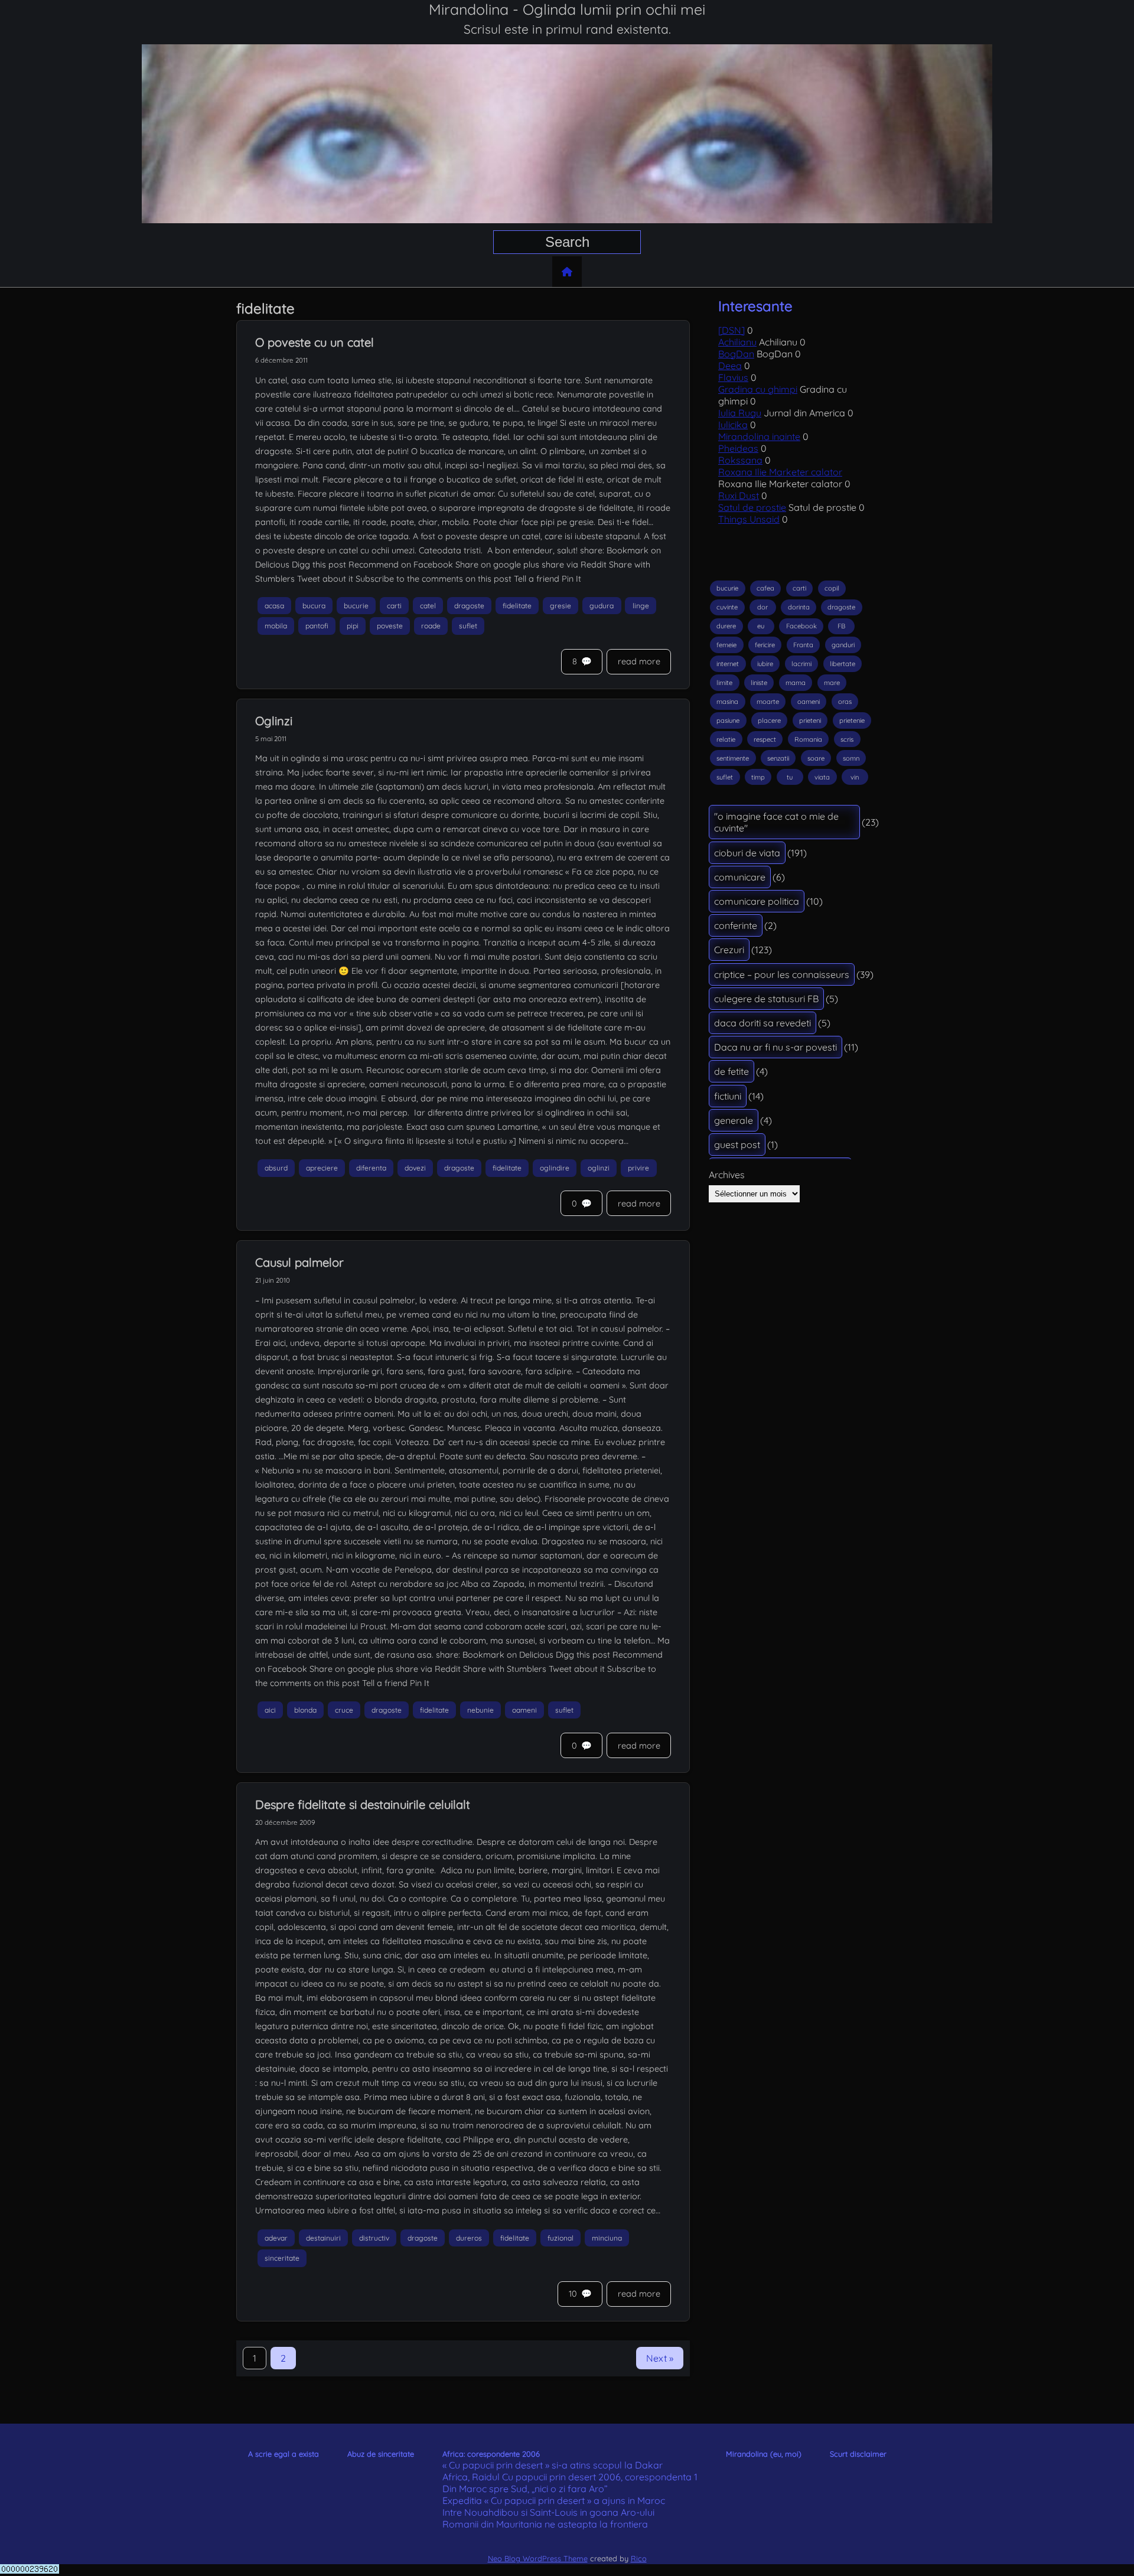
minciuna (607, 2238)
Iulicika (733, 425)
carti (394, 606)
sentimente (733, 758)
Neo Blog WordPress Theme (538, 2558)
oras (845, 702)
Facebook (801, 626)
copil (832, 588)
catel (428, 606)
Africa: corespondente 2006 (491, 2454)
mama (796, 683)
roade (431, 626)
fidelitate (517, 606)
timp (758, 777)
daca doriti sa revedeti (762, 1023)
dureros (469, 2238)
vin (855, 777)
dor (762, 607)
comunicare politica (757, 901)
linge (641, 606)
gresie (561, 606)
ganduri (843, 645)
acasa (274, 606)
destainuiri (323, 2238)
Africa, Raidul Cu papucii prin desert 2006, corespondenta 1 (570, 2477)
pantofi (317, 626)
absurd (276, 1168)
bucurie (356, 606)
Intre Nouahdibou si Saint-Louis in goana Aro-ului (548, 2512)
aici (270, 1710)
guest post (737, 1144)
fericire (765, 645)
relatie (726, 739)
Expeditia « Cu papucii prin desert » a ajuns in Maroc (554, 2500)
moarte (768, 702)
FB (841, 626)
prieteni (810, 720)
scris (847, 739)
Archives (727, 1175)
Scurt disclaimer (858, 2454)
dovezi (415, 1168)
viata (822, 777)
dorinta (799, 607)
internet (728, 664)
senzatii (778, 758)
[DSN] (731, 330)
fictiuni (728, 1096)
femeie (726, 645)
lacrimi (801, 664)
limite (724, 683)
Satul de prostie (752, 507)
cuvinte (727, 607)
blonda (305, 1710)
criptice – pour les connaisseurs (782, 974)
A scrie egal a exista (283, 2454)
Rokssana (740, 460)
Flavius (733, 377)
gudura (602, 606)
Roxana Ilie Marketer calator (780, 472)
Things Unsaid (749, 519)
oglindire (555, 1168)
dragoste (469, 606)
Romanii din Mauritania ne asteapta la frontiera (545, 2524)
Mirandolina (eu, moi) (764, 2454)
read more (639, 661)
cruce (344, 1710)
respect (765, 739)
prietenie (852, 720)
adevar (276, 2238)
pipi (353, 626)
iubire (765, 664)
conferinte (736, 925)
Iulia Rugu (740, 413)
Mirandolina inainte (759, 436)
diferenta (371, 1168)
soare (816, 758)
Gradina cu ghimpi (758, 389)
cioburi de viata (747, 853)
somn (851, 758)
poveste (390, 626)
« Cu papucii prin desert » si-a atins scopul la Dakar (553, 2465)
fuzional (561, 2238)
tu (790, 777)
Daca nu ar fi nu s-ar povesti (775, 1047)
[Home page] (567, 272)
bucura (314, 606)
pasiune (728, 720)
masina (727, 702)
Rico (639, 2558)
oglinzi (599, 1168)
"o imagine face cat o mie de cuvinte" (776, 822)
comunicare (740, 877)
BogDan (736, 354)
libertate (843, 664)
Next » (660, 2358)
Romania (808, 739)
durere (726, 626)
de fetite (731, 1071)
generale (734, 1120)
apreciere (322, 1168)
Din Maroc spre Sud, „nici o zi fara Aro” (525, 2489)
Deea (730, 366)
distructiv (374, 2238)
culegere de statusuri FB (766, 999)
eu (761, 626)
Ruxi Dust (739, 495)
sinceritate (282, 2259)
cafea (765, 588)
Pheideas (738, 448)
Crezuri (729, 950)
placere (769, 720)
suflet (468, 626)
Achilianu (737, 342)
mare (832, 683)
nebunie (480, 1710)
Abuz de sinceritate (381, 2454)
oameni (524, 1710)
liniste (759, 683)
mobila (276, 626)
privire (638, 1168)
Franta (803, 645)
